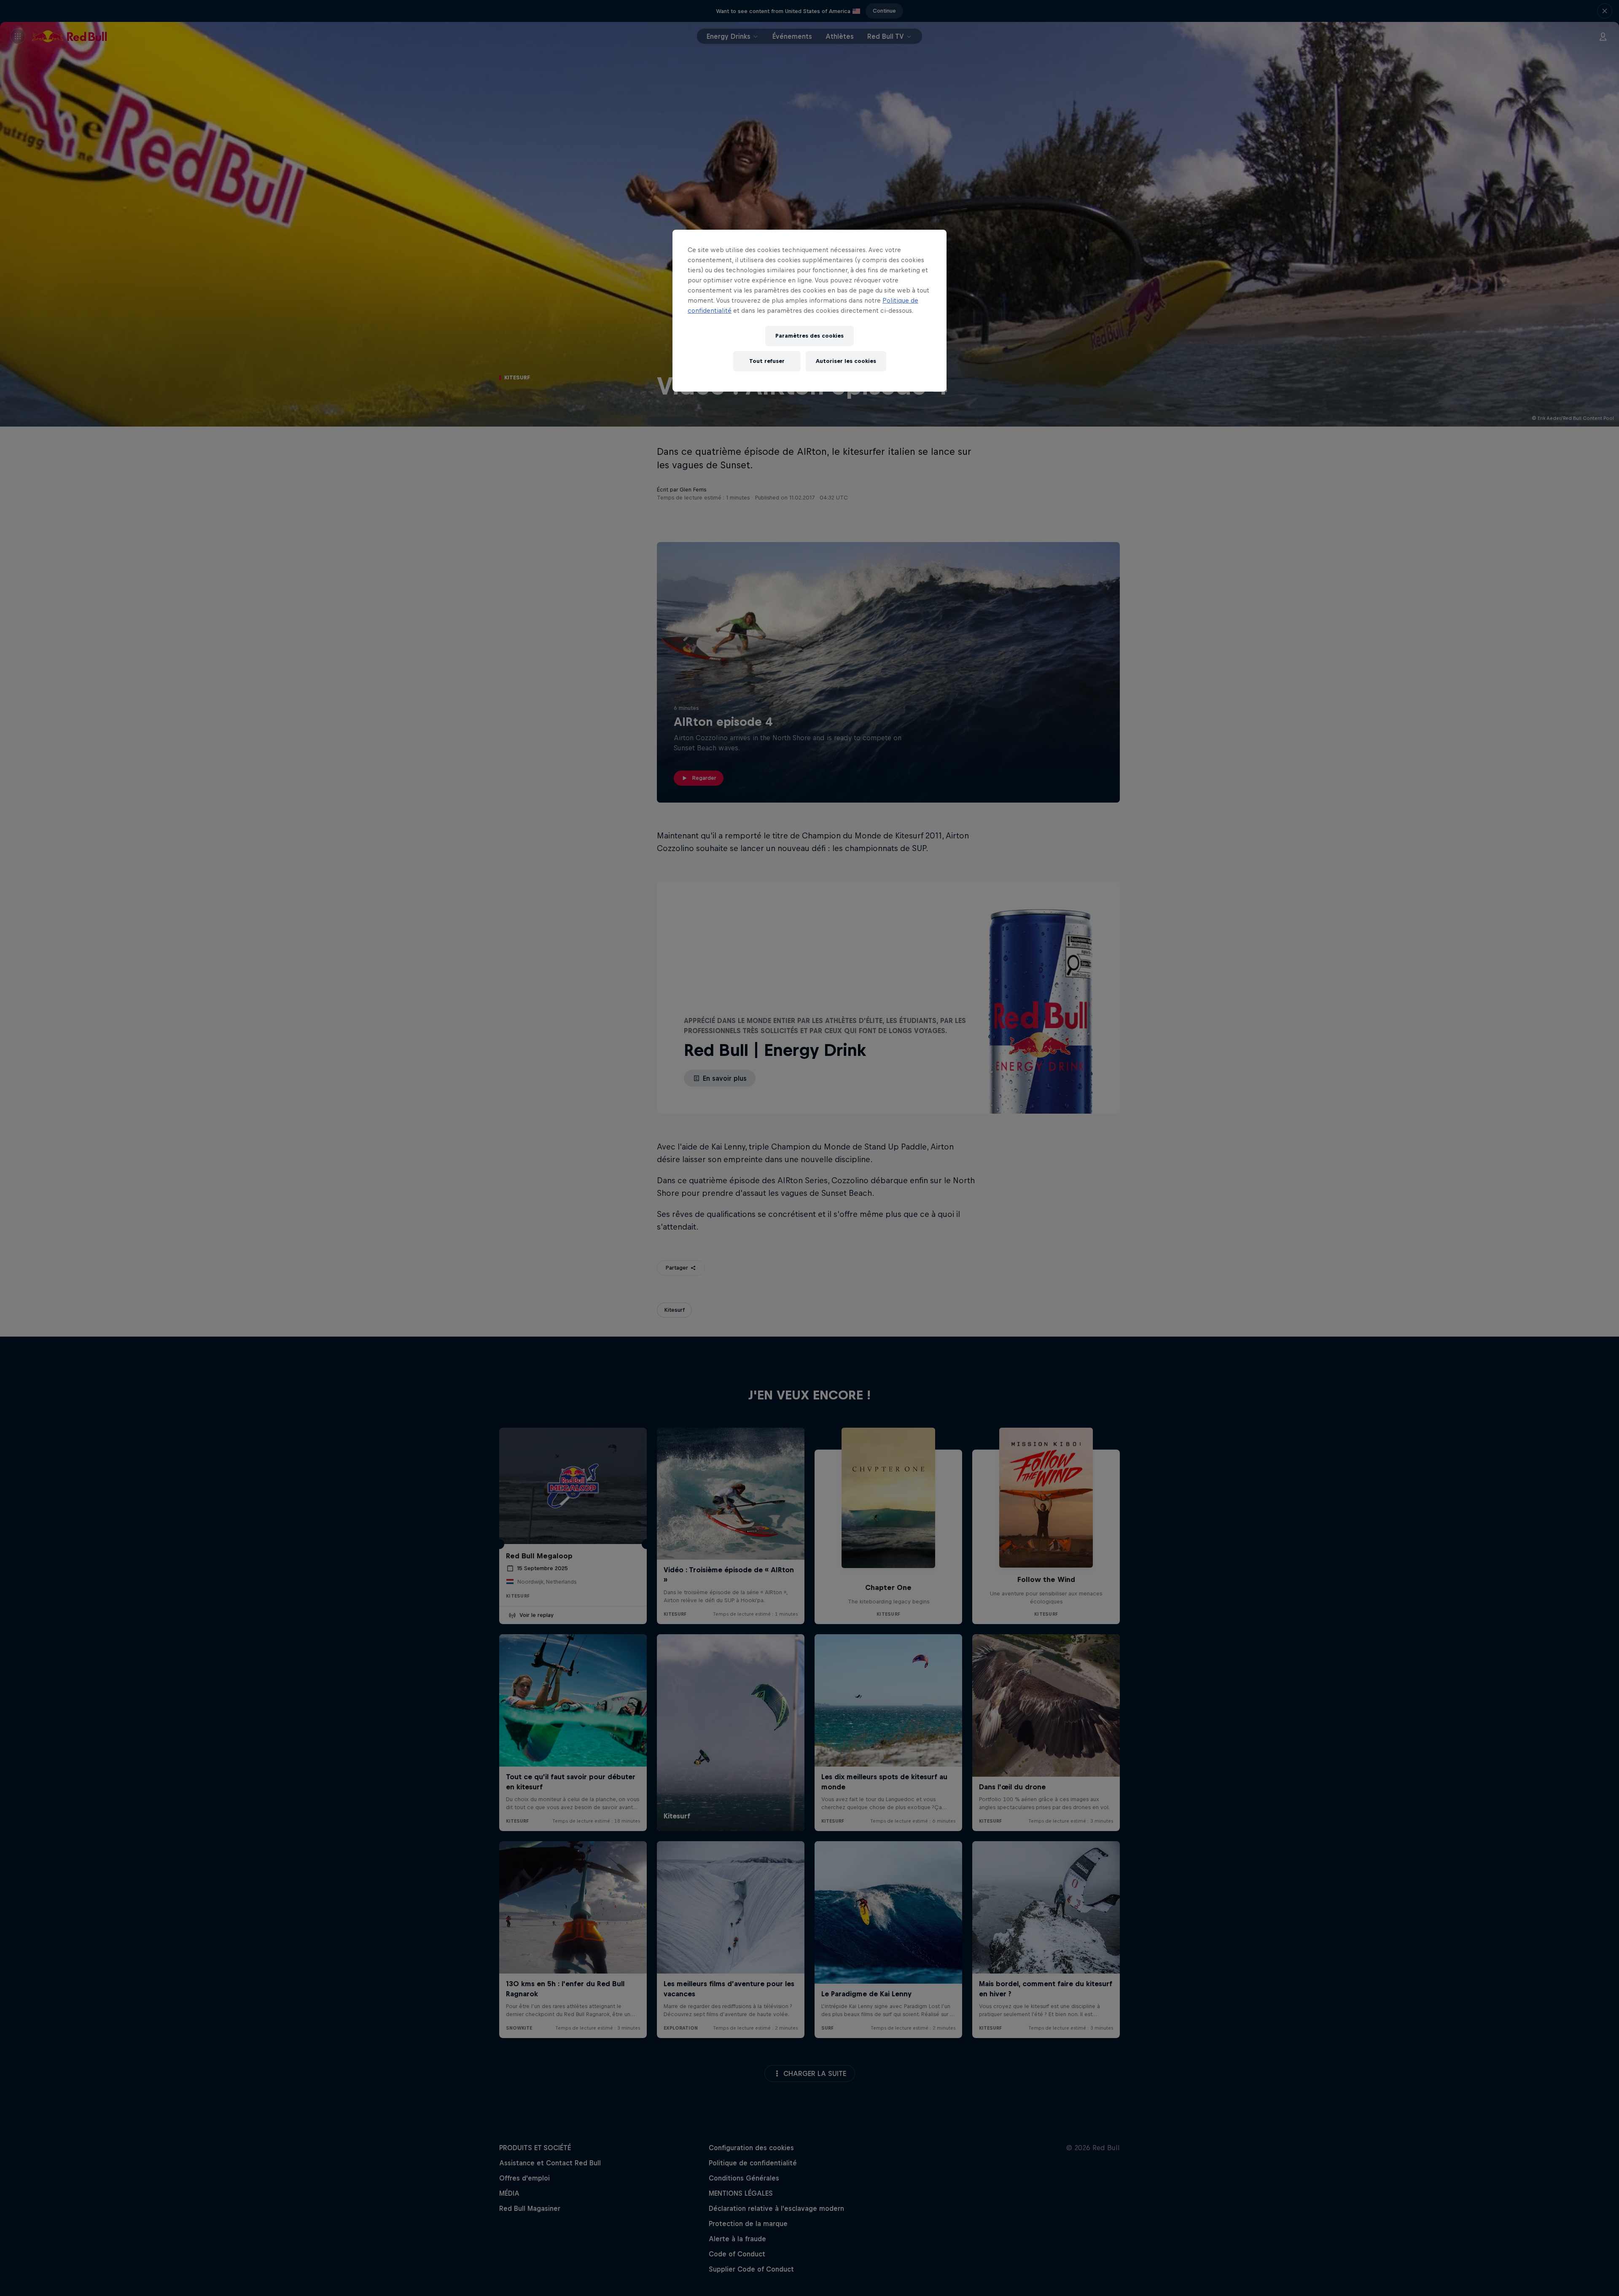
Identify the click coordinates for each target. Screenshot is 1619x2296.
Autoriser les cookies (846, 361)
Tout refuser (767, 361)
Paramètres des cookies (809, 336)
